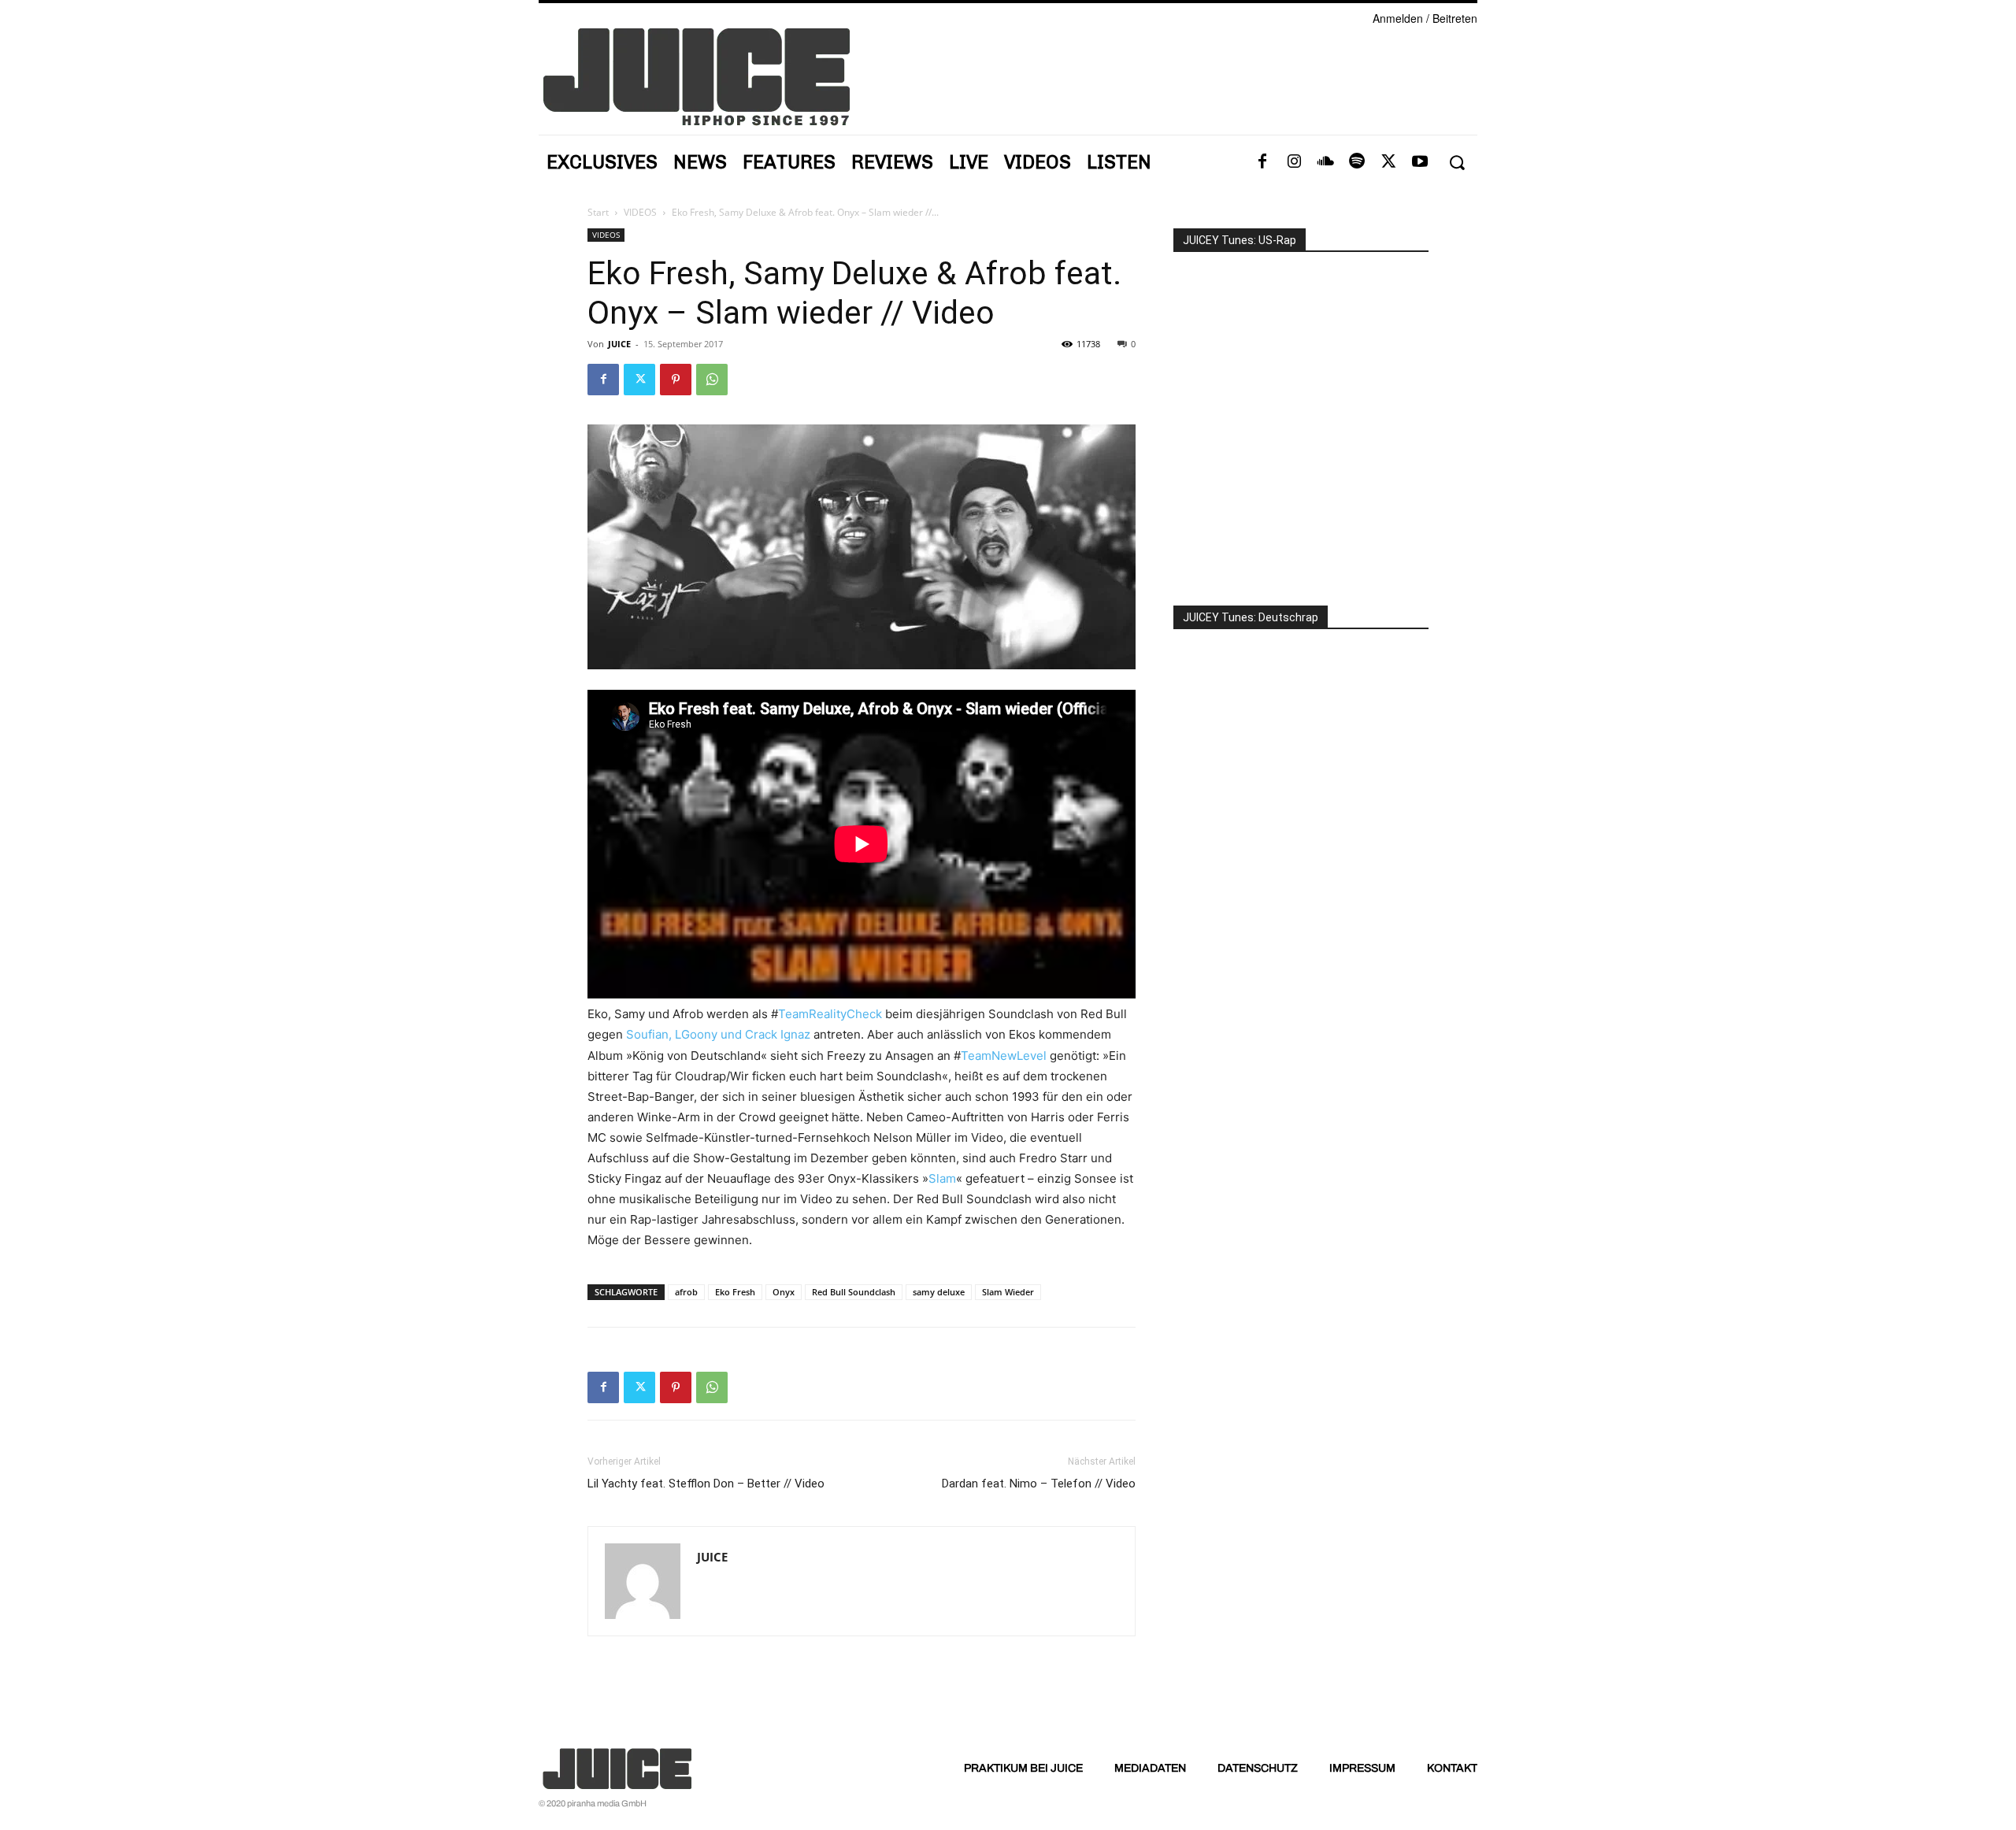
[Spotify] (1357, 162)
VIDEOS (640, 212)
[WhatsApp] (712, 380)
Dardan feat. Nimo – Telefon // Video (1039, 1484)
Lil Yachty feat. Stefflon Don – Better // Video (706, 1484)
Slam (942, 1178)
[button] (1456, 163)
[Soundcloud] (1325, 162)
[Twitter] (1388, 162)
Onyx (784, 1292)
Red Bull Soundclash (854, 1292)
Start (598, 212)
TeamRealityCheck (830, 1014)
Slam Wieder (1008, 1292)
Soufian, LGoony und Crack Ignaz (718, 1034)
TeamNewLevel (1004, 1056)
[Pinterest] (676, 380)
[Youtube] (1420, 162)
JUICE (619, 344)
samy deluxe (939, 1292)
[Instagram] (1294, 162)
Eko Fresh (735, 1292)
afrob (686, 1292)
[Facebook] (1262, 162)
